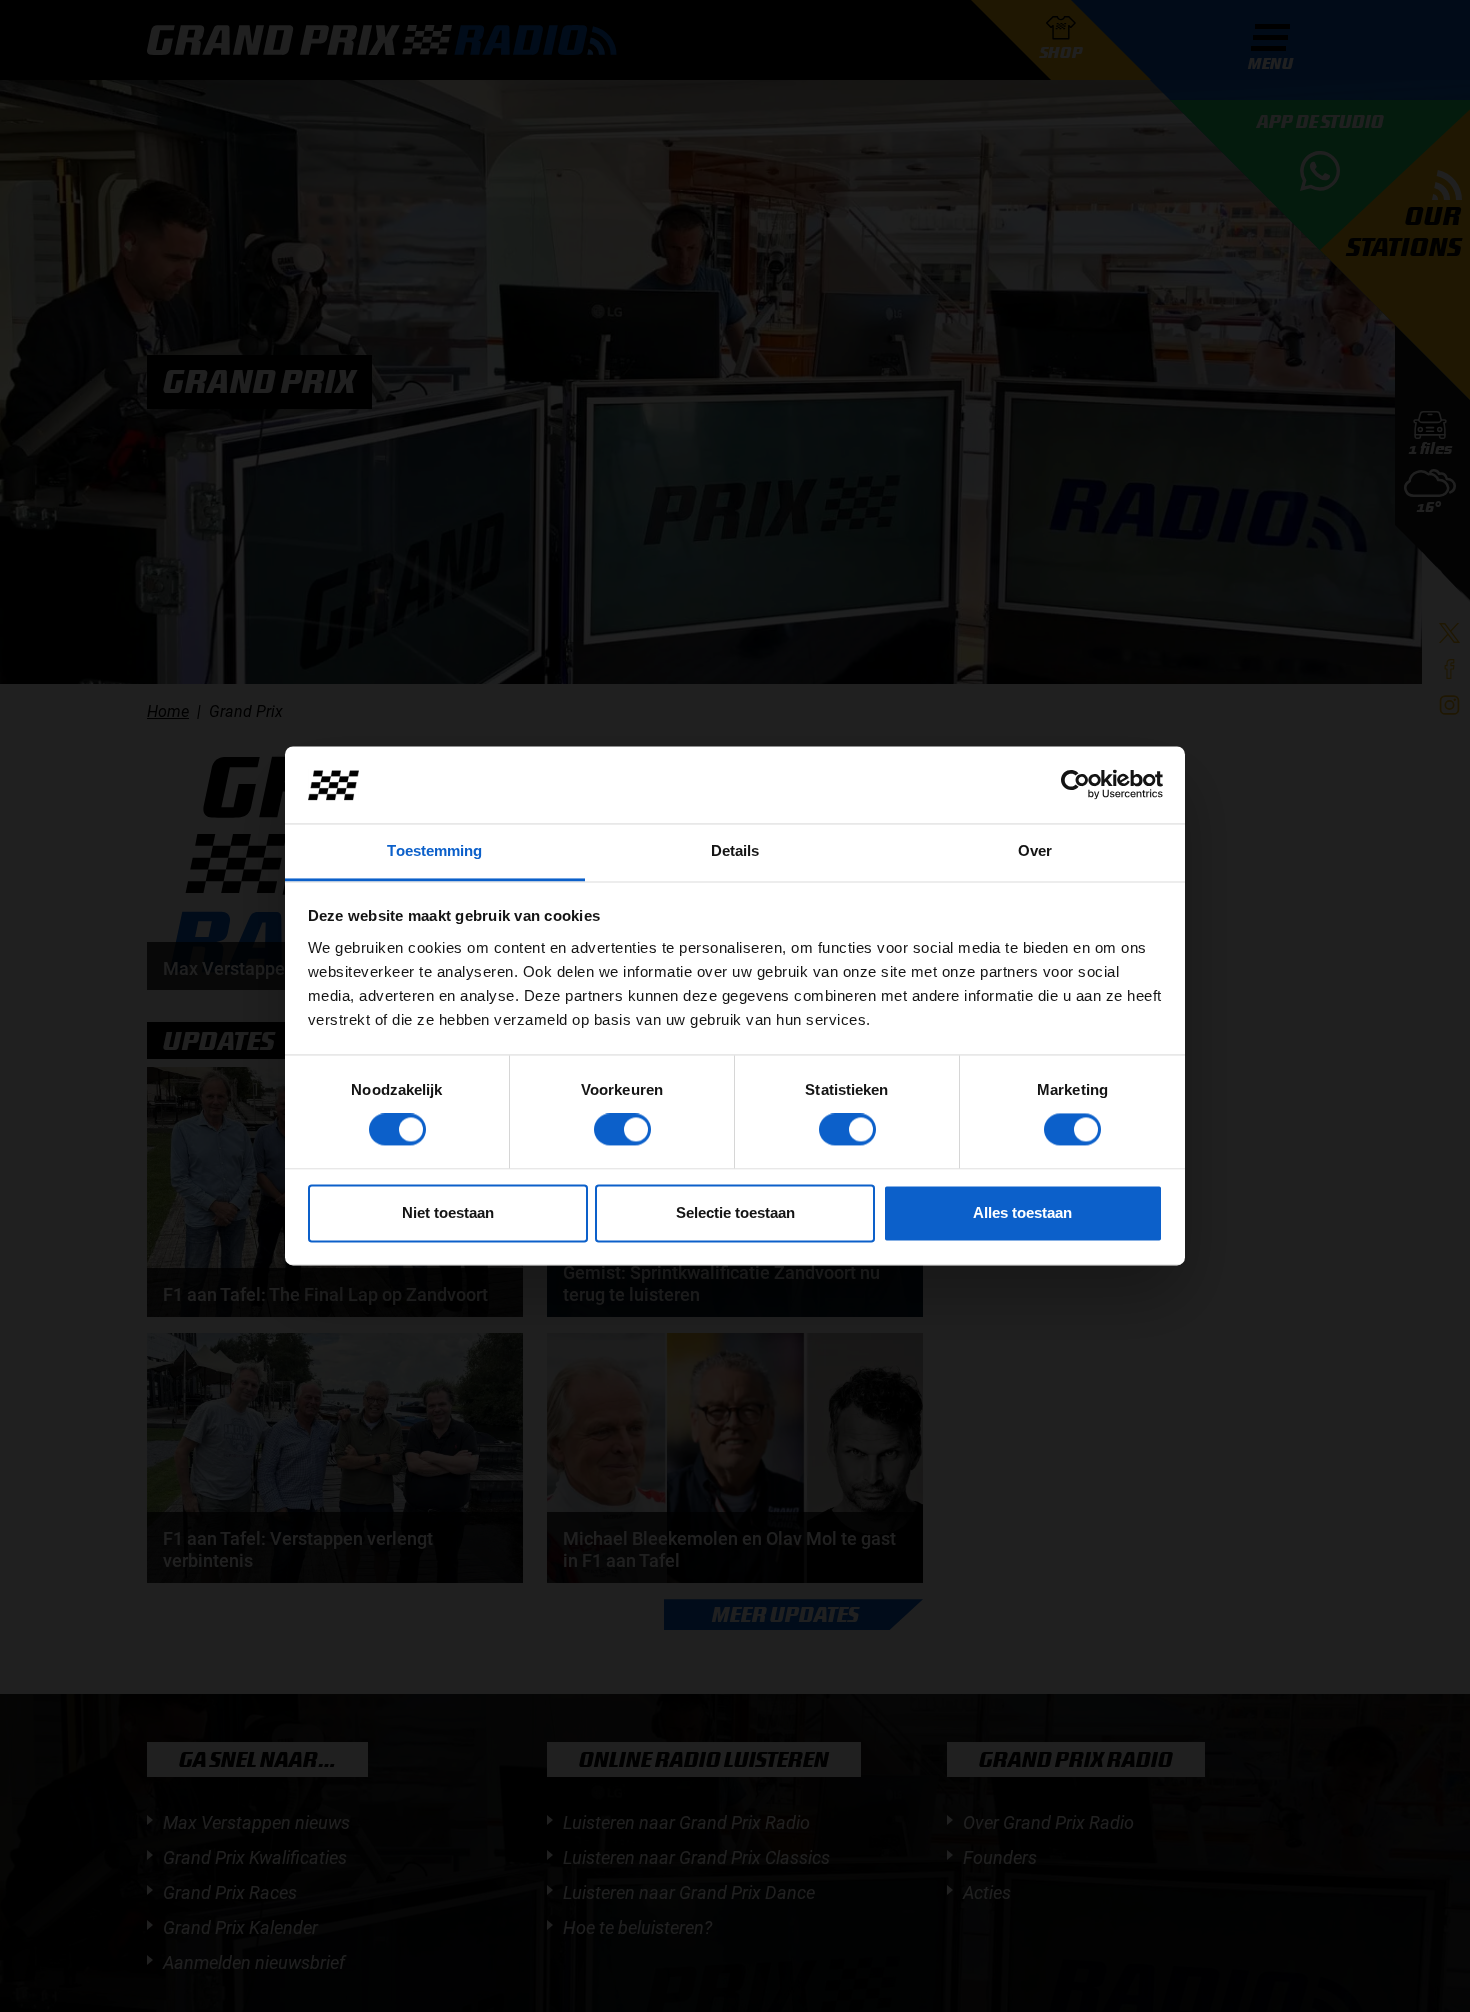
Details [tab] (735, 850)
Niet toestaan (448, 1212)
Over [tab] (1035, 850)
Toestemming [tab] (434, 850)
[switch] (622, 1130)
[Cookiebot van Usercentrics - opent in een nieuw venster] (1075, 785)
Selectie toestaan (735, 1212)
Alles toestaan (1022, 1212)
